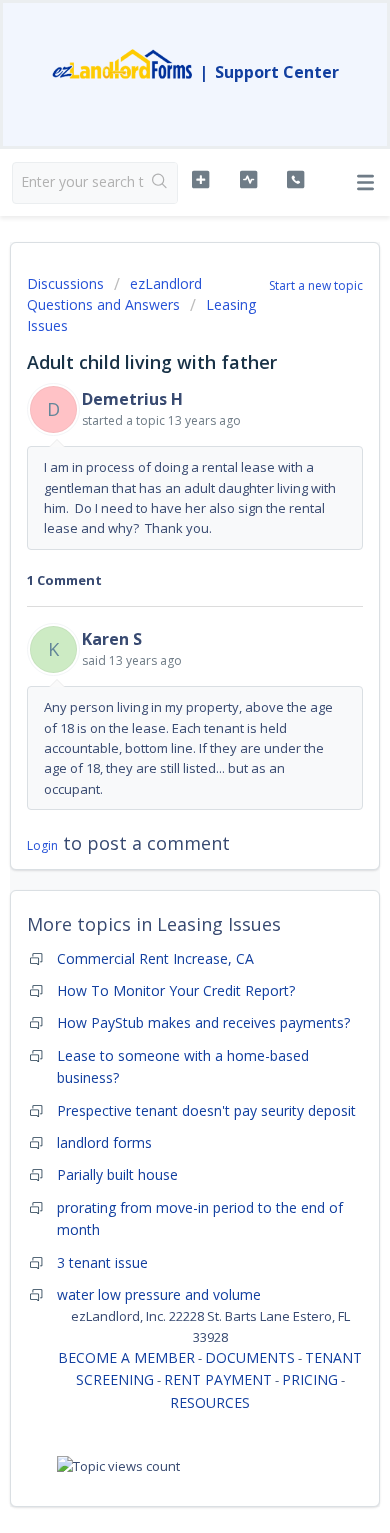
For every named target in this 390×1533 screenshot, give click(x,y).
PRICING (310, 1379)
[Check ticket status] (248, 180)
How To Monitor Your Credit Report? (176, 990)
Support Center (277, 72)
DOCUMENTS (250, 1357)
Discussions (65, 283)
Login (42, 845)
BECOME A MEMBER (126, 1357)
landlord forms (104, 1142)
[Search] (160, 183)
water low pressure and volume (159, 1294)
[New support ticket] (200, 180)
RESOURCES (210, 1402)
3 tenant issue (102, 1262)
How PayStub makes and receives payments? (203, 1022)
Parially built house (117, 1174)
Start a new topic (316, 285)
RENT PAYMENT (218, 1379)
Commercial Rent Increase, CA (155, 958)
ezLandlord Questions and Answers (114, 294)
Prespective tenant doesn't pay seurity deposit (206, 1110)
